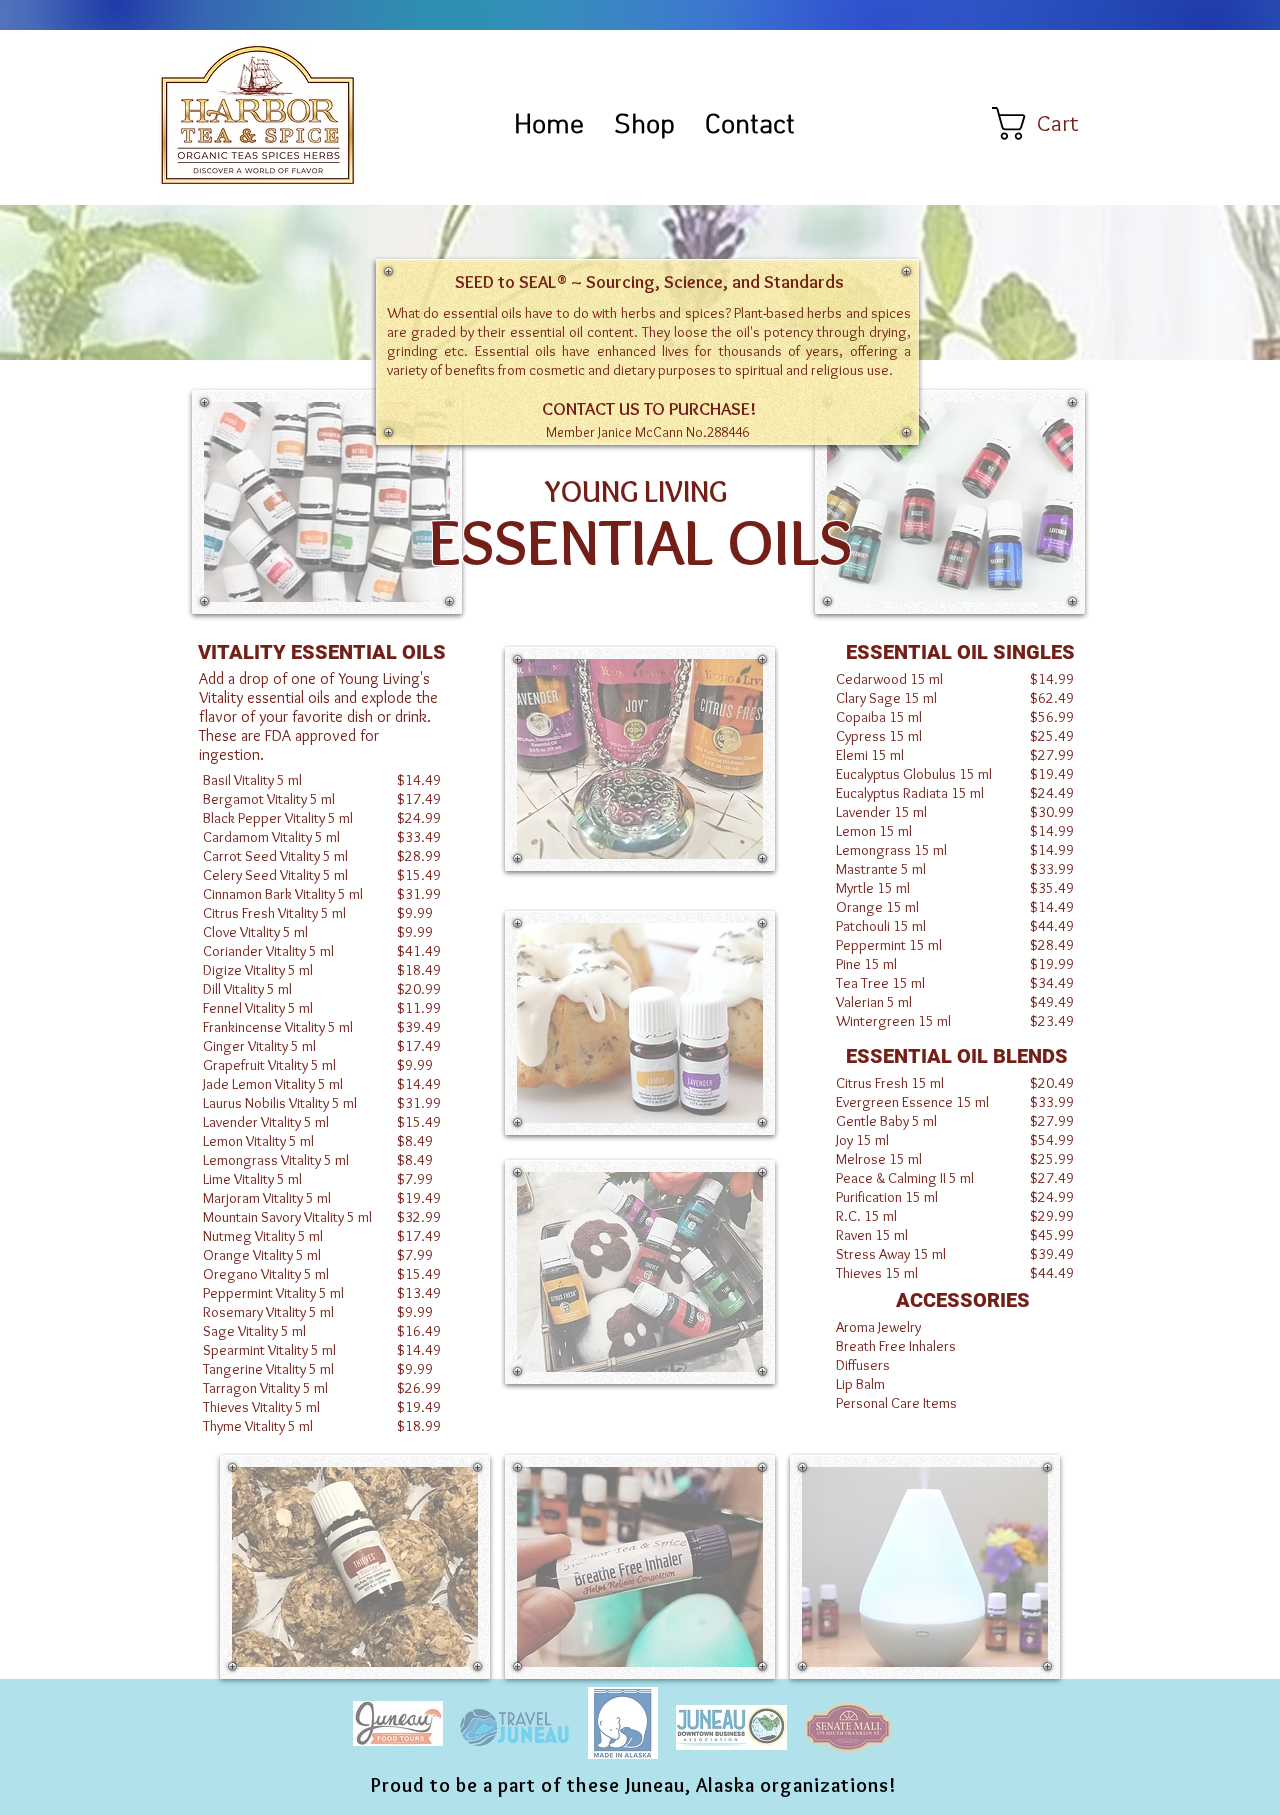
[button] (1054, 123)
